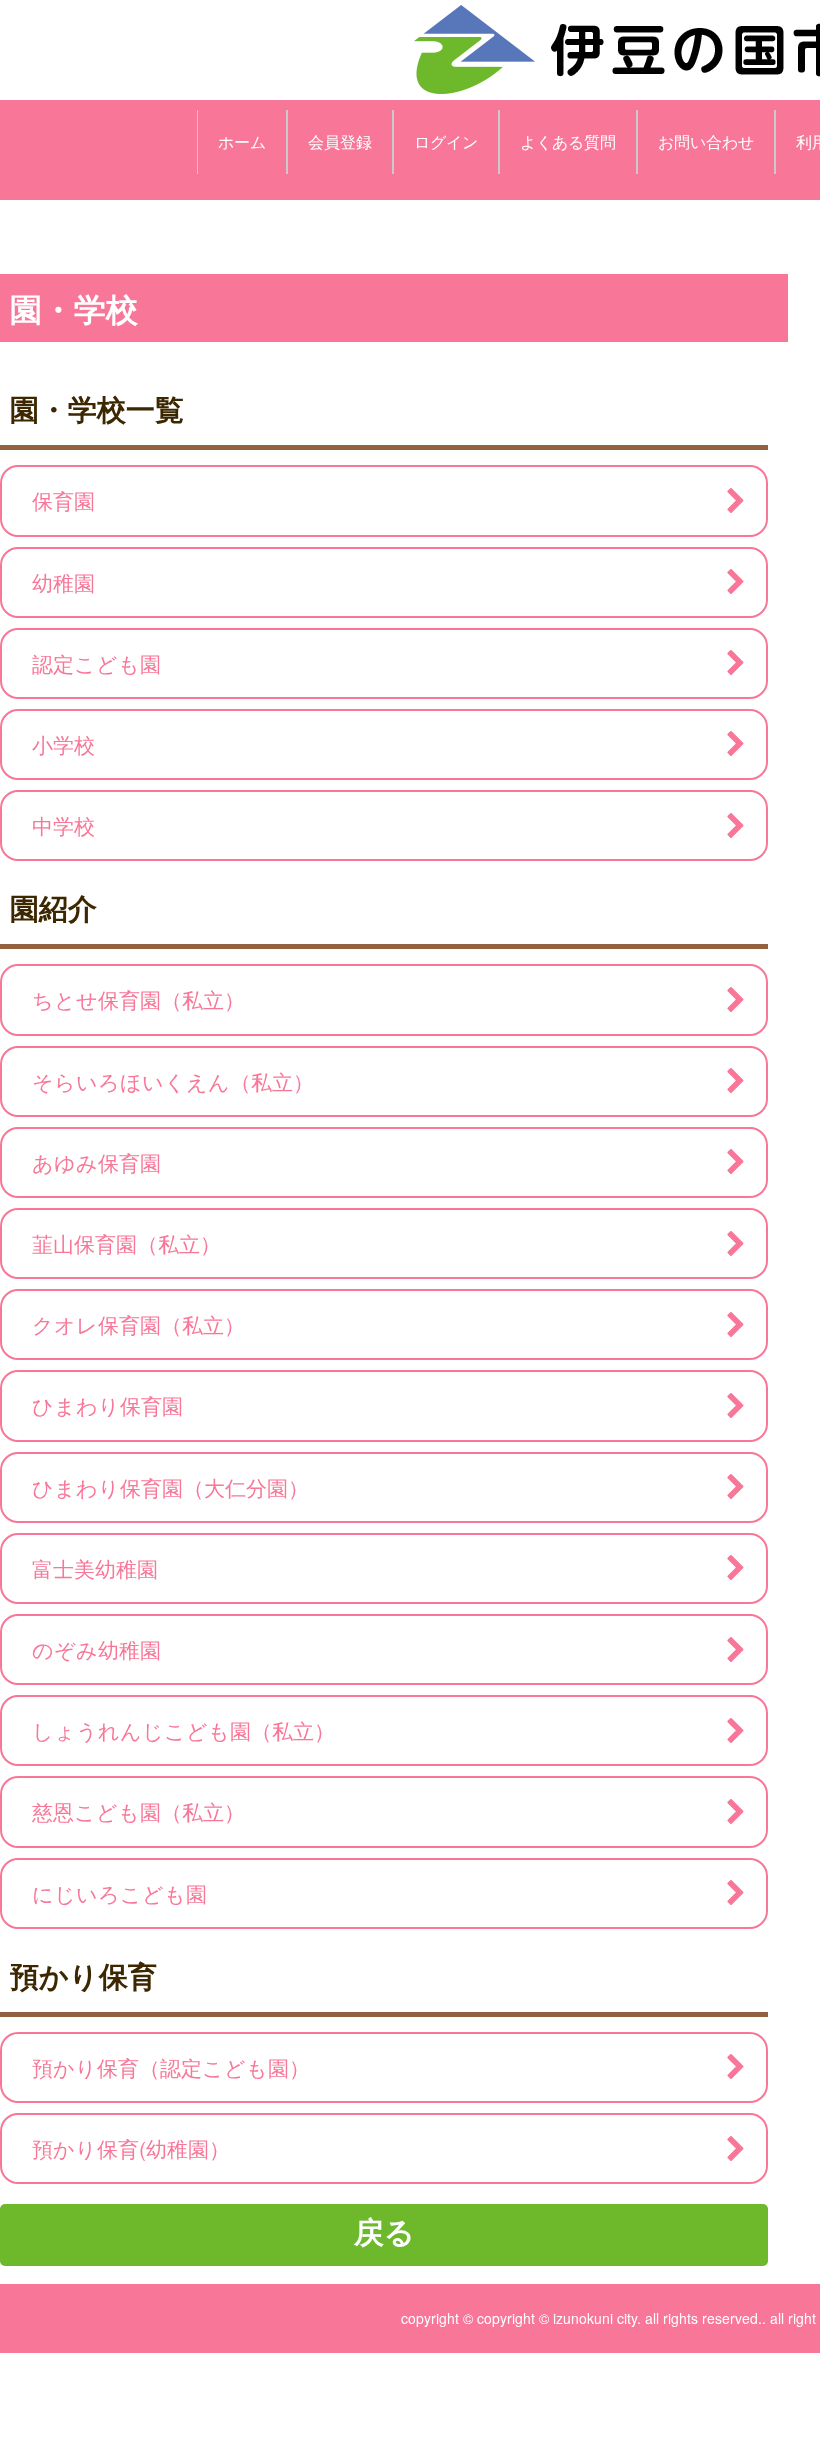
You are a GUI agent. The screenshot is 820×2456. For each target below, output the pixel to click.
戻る (384, 2230)
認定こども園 (96, 663)
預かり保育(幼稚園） (131, 2148)
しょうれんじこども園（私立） (183, 1730)
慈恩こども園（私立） (138, 1811)
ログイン (446, 141)
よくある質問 (568, 141)
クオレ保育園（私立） (138, 1324)
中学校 (63, 825)
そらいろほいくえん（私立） (173, 1081)
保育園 (63, 500)
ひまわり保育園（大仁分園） (170, 1487)
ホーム (242, 141)
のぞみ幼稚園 (96, 1649)
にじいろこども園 (119, 1893)
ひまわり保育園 (107, 1405)
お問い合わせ (706, 141)
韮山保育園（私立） (126, 1243)
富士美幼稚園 (95, 1568)
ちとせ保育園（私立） (138, 999)
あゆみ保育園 (96, 1162)
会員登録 (340, 141)
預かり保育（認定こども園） (171, 2067)
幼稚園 (63, 582)
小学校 (63, 744)
